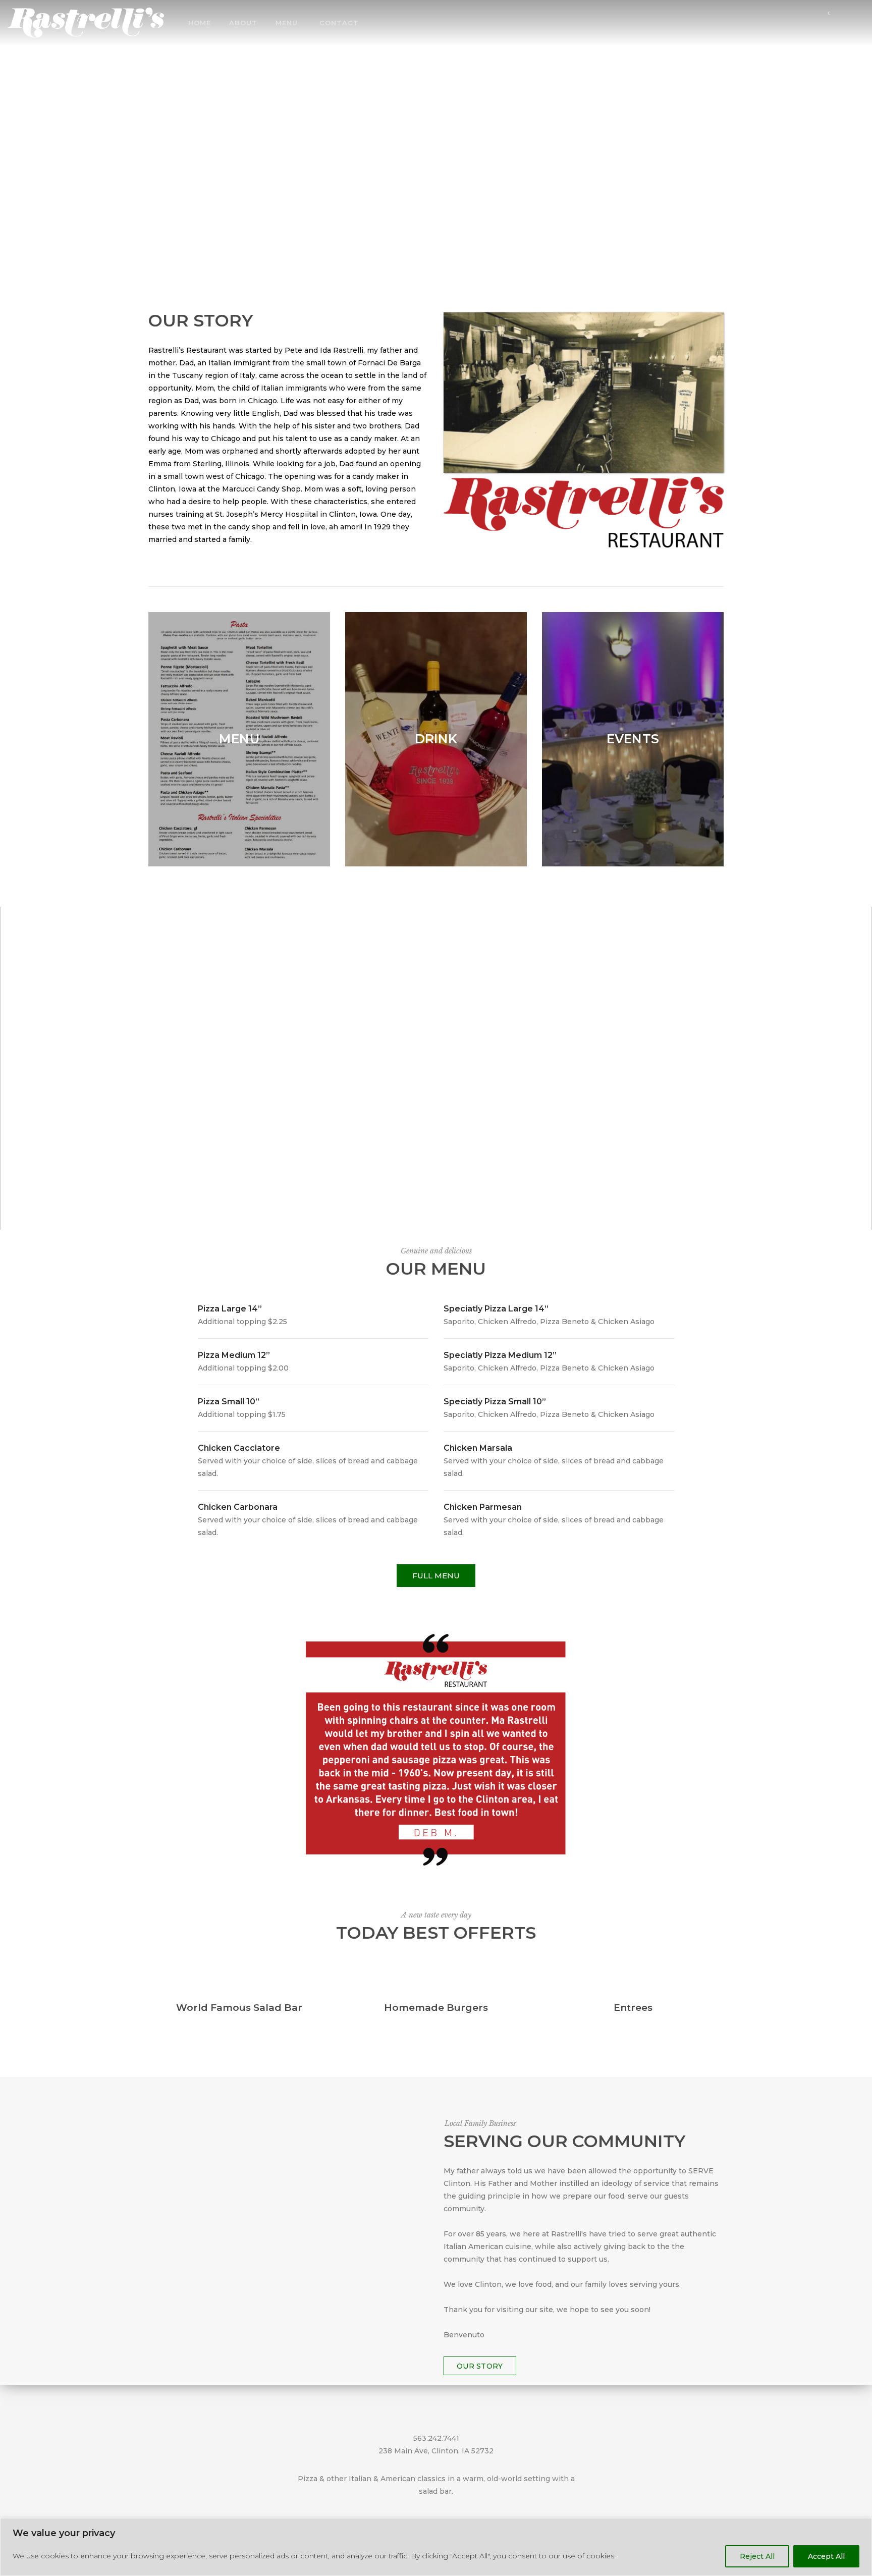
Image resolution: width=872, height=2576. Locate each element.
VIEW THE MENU (436, 147)
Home (200, 23)
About (243, 23)
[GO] (858, 24)
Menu (287, 23)
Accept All (826, 2556)
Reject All (757, 2556)
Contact (339, 23)
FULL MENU (436, 1576)
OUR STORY (480, 2366)
